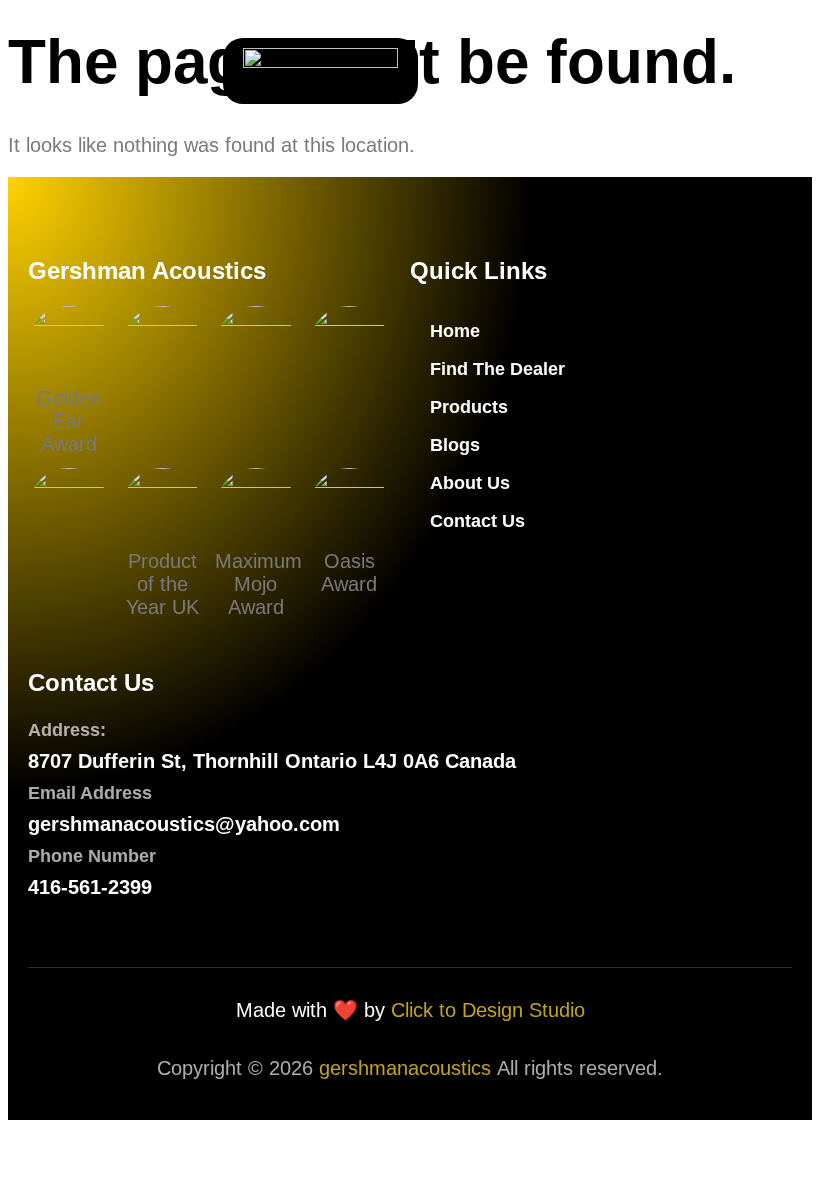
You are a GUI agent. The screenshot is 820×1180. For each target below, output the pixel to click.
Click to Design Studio (488, 1010)
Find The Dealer (497, 369)
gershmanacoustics (405, 1068)
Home (455, 331)
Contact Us (477, 521)
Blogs (455, 445)
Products (469, 407)
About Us (470, 483)
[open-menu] (53, 71)
